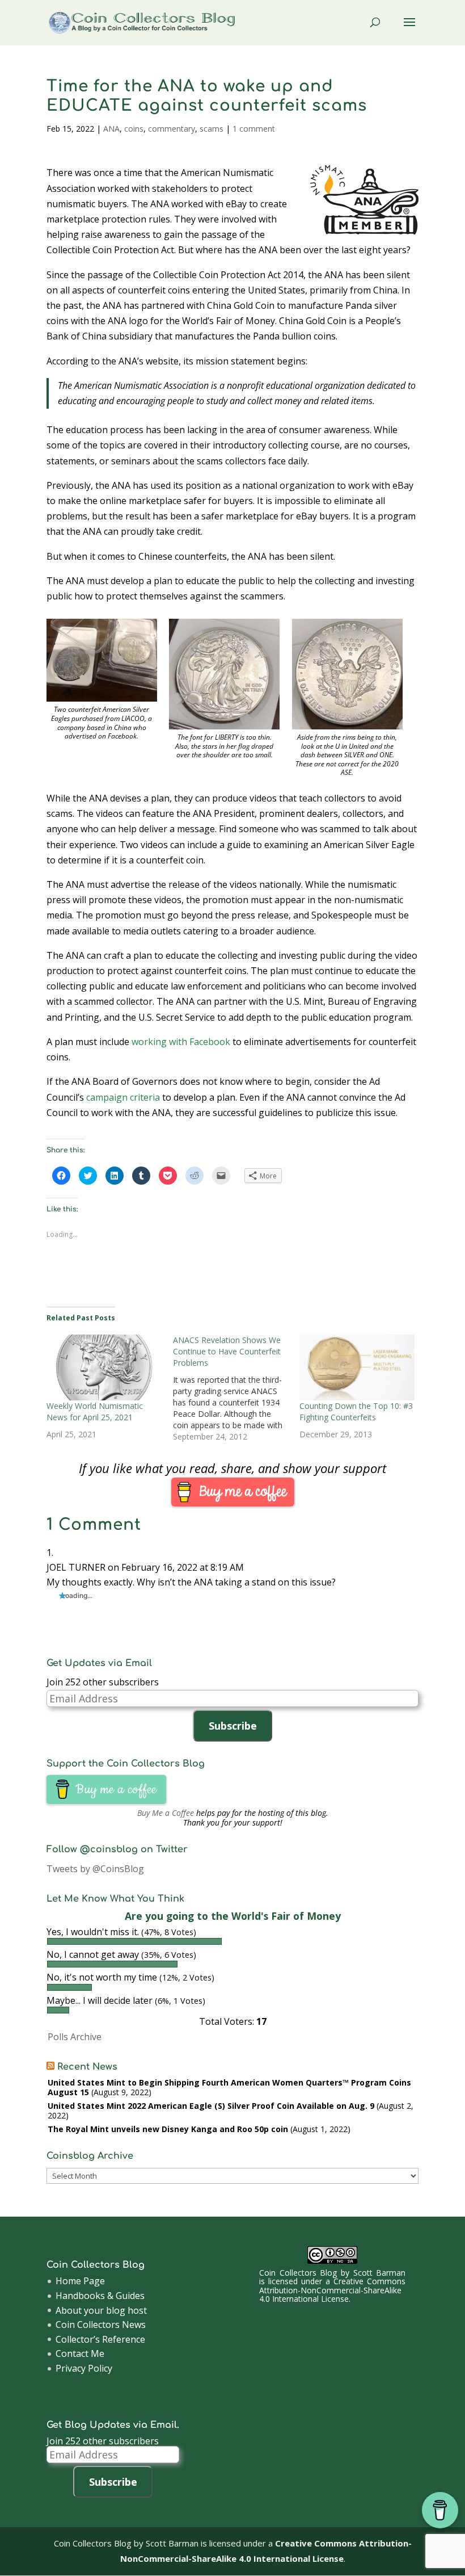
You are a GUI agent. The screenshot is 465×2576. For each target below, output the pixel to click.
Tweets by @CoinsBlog (95, 1869)
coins (134, 129)
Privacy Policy (84, 2368)
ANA (111, 129)
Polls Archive (75, 2037)
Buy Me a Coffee (166, 1813)
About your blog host (101, 2310)
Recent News (87, 2067)
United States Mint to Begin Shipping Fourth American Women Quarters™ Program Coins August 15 (229, 2087)
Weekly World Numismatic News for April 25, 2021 (95, 1411)
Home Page (80, 2281)
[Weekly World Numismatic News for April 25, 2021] (104, 1367)
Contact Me (80, 2353)
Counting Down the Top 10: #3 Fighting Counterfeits (356, 1411)
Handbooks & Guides (100, 2296)
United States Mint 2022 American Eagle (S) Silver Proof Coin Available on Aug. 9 (211, 2106)
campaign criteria (123, 1097)
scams (212, 129)
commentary (172, 129)
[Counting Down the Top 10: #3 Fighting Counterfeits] (357, 1367)
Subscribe (233, 1726)
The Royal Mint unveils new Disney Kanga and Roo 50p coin (168, 2129)
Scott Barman (380, 2273)
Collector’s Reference (100, 2339)
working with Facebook (181, 1042)
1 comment (254, 129)
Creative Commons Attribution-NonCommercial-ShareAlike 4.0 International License (332, 2290)
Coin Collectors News (101, 2325)
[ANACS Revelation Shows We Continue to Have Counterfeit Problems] (236, 1388)
